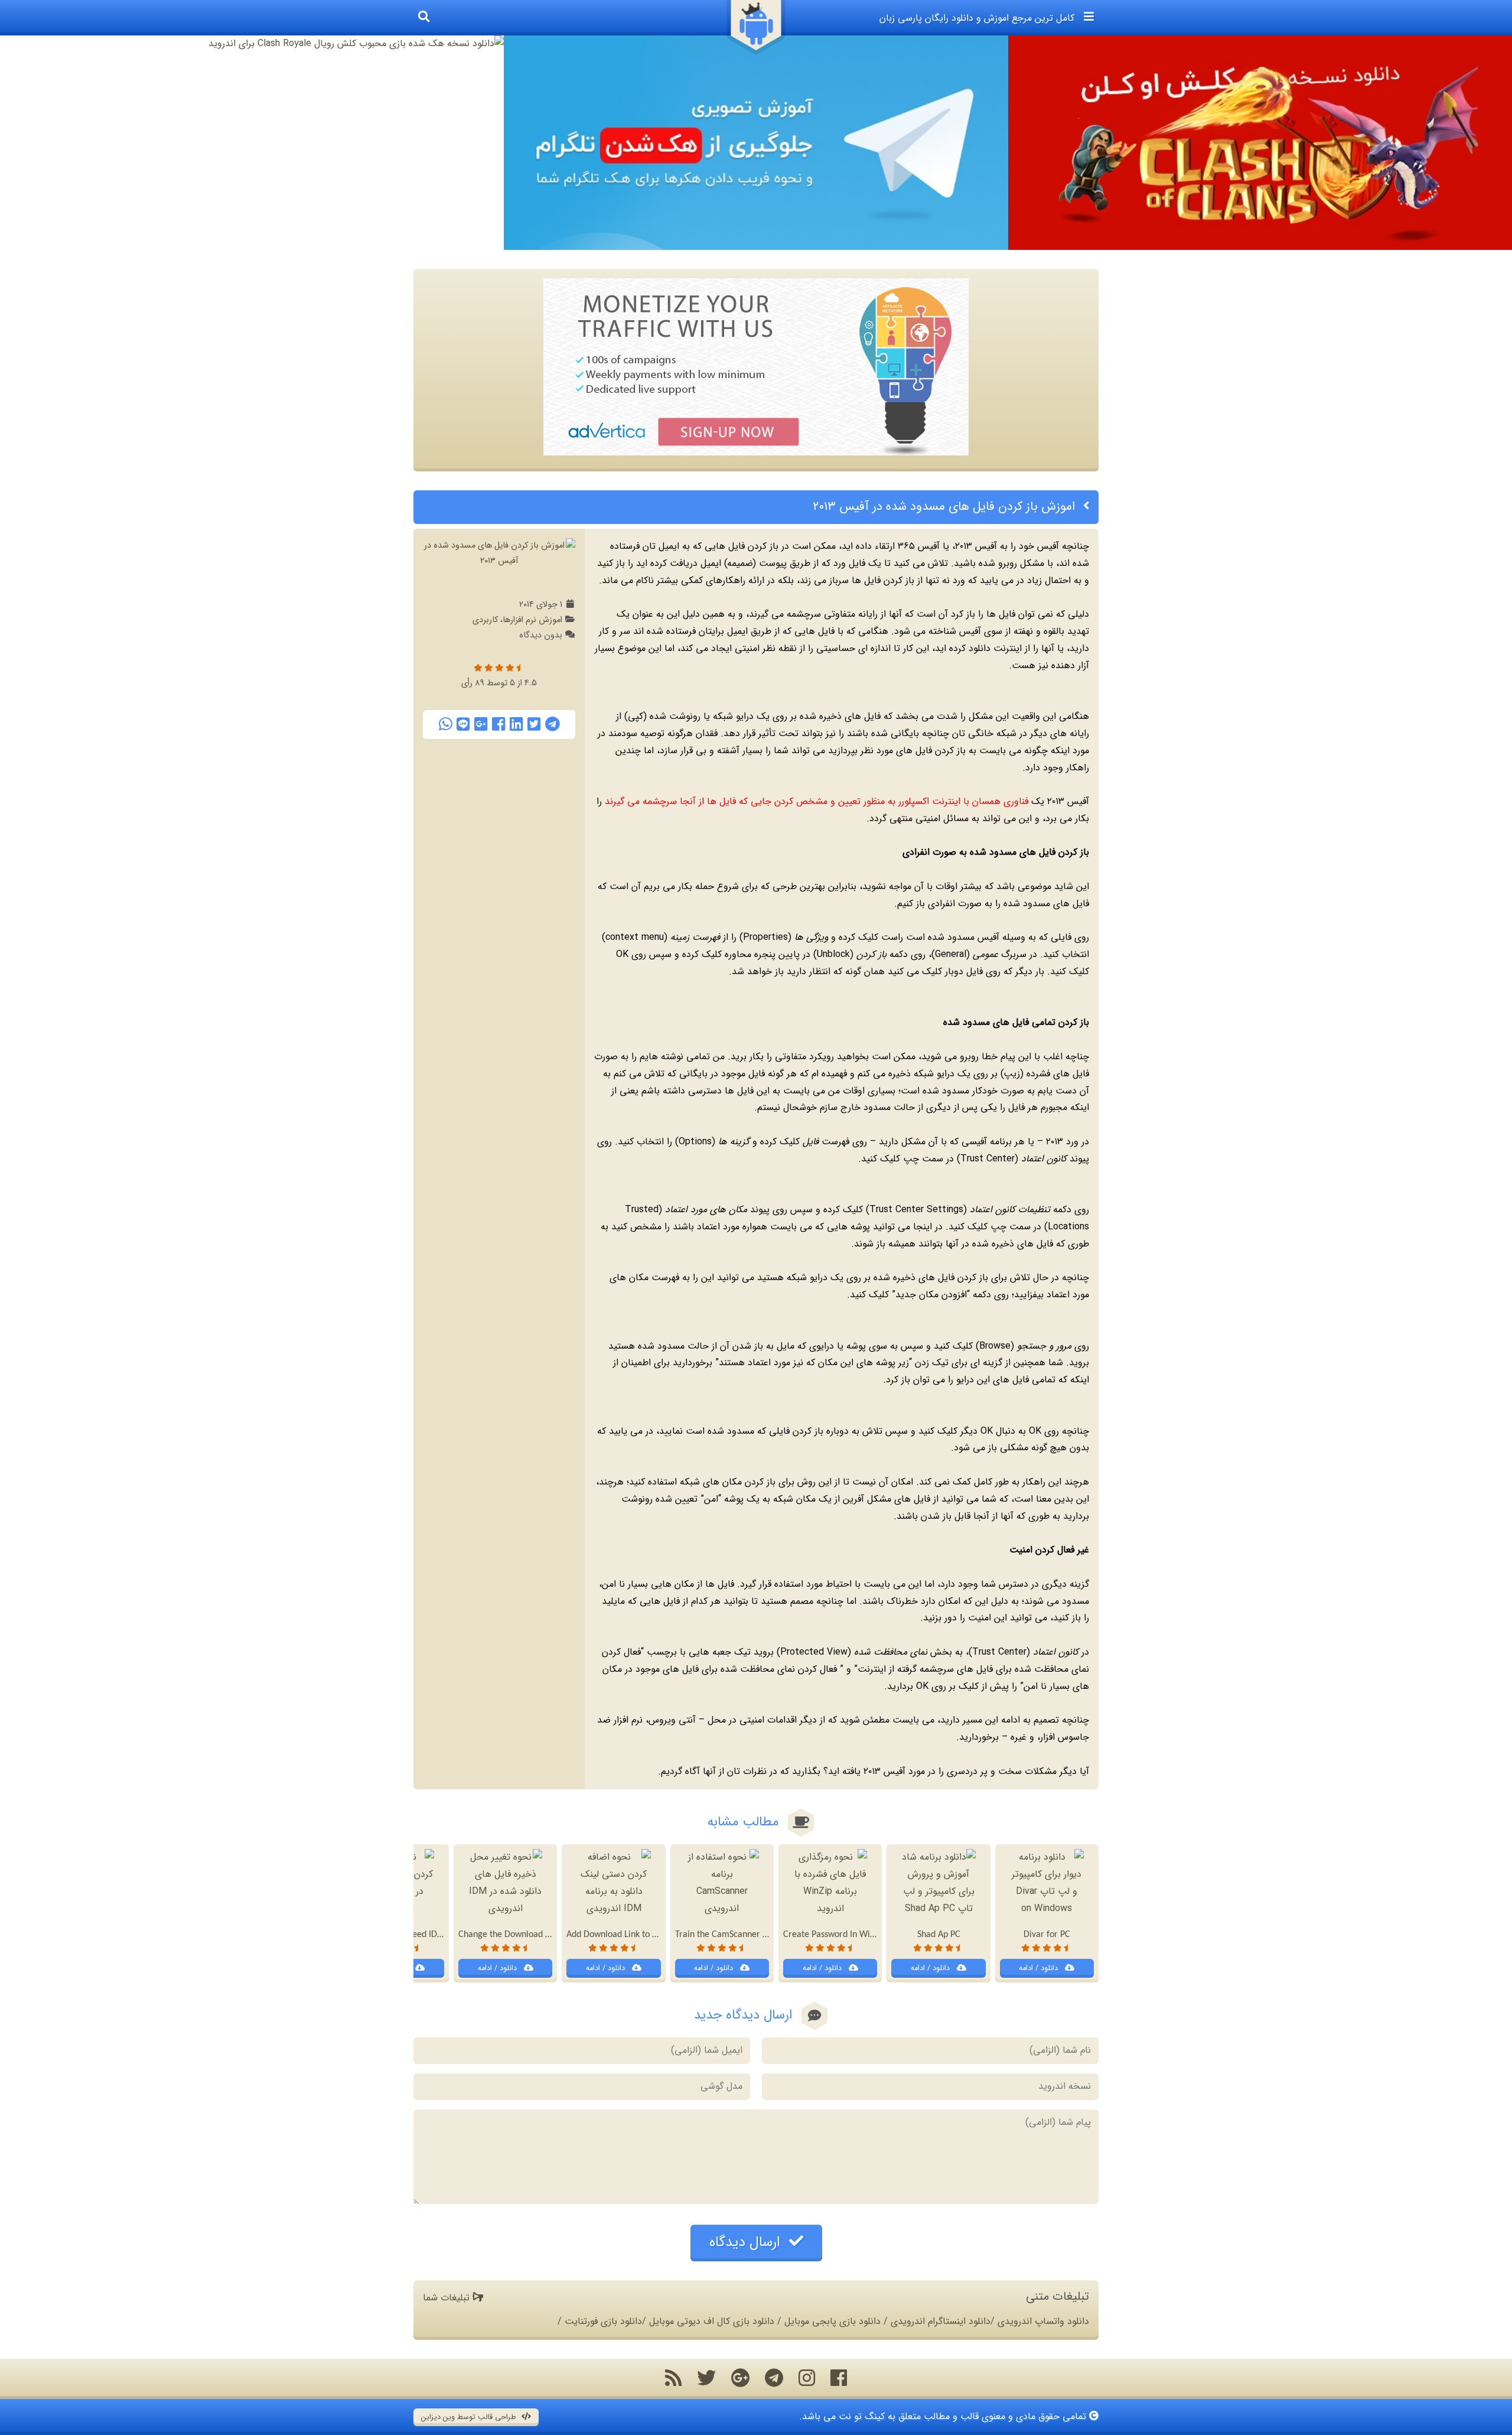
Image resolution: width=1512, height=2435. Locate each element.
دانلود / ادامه (1039, 1968)
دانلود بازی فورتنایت (603, 2321)
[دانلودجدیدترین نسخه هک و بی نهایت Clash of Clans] (1260, 143)
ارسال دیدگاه (747, 2242)
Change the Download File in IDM (523, 1935)
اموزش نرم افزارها (532, 620)
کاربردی (485, 620)
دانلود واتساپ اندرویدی (1043, 2321)
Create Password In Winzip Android (850, 1935)
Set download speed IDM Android (414, 1935)
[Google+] (481, 724)
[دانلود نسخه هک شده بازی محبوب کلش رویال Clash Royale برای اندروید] (252, 44)
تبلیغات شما (448, 2298)
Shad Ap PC (939, 1935)
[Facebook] (498, 724)
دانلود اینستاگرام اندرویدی (941, 2321)
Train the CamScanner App (726, 1935)
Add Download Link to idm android (633, 1935)
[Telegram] (553, 724)
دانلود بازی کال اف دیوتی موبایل (712, 2321)
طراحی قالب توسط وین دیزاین (470, 2417)
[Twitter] (534, 724)
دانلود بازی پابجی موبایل (832, 2321)
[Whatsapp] (445, 724)
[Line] (463, 724)
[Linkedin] (516, 724)
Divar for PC (1047, 1935)
